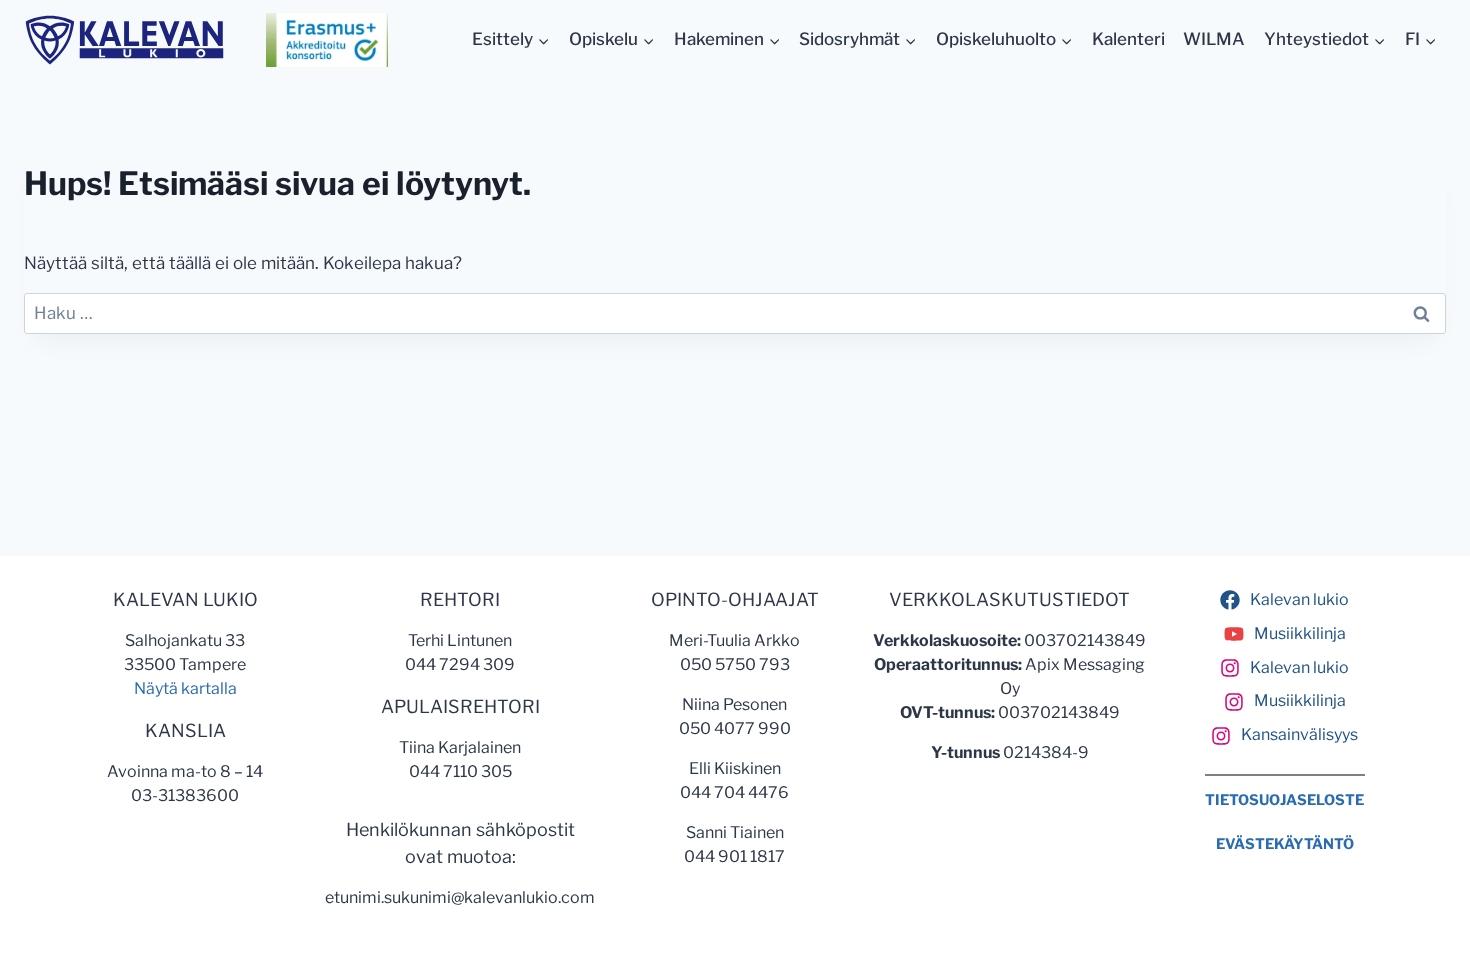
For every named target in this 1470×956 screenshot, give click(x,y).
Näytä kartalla (185, 688)
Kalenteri (1128, 39)
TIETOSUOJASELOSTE (1284, 800)
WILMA (1214, 39)
